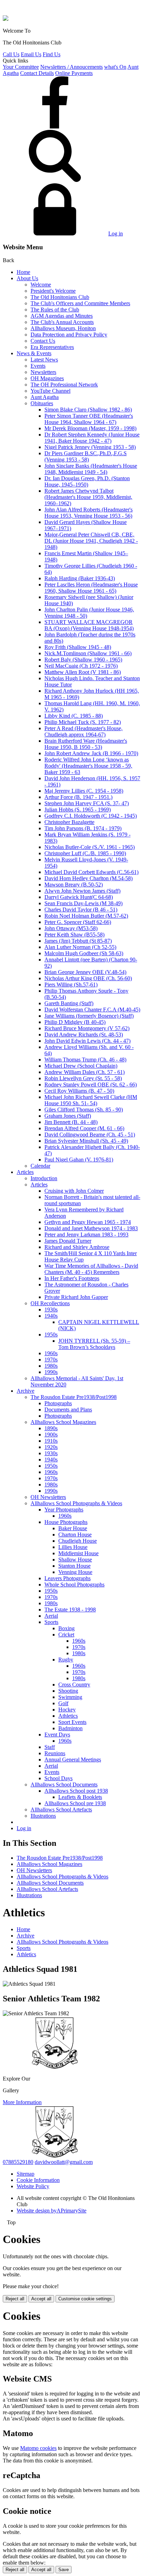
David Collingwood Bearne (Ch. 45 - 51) (90, 1135)
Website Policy (33, 2186)
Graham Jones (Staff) (68, 1116)
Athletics (68, 1716)
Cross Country (74, 1685)
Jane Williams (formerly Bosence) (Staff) (89, 1016)
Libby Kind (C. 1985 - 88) (74, 716)
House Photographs (66, 1522)
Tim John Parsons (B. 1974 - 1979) (83, 828)
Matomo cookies (38, 2448)
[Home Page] (6, 19)
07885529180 (18, 2162)
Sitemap (26, 2174)
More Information (22, 2102)
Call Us (11, 54)
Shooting (68, 1691)
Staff (50, 1747)
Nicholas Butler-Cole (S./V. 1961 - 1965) (90, 847)
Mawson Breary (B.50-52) (74, 885)
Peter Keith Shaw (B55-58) (74, 935)
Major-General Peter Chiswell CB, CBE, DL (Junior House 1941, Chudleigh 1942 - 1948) (91, 541)
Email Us (31, 54)
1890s (51, 1428)
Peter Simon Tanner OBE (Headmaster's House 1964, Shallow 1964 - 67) (89, 419)
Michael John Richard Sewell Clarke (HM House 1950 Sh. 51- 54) (91, 1100)
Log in (116, 234)
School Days (58, 1778)
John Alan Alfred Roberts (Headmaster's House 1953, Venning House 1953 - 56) (89, 513)
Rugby (66, 1660)
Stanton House (74, 1566)
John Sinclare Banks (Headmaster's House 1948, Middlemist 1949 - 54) (91, 469)
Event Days (57, 1735)
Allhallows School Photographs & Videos (76, 1503)
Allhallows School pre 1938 (75, 1803)
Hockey (67, 1710)
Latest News (44, 360)
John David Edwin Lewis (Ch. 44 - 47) (87, 1041)
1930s (51, 1310)
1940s (51, 1316)
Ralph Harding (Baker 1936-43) (80, 578)
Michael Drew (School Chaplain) (81, 1066)
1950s (51, 1335)
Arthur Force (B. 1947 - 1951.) (78, 797)
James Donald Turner (68, 1241)
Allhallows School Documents (64, 1785)
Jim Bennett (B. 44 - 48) (71, 1122)
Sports (51, 1622)
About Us (27, 278)
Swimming (70, 1697)
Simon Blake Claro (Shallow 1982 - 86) (88, 410)
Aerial (51, 1616)
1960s (51, 1353)
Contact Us (43, 341)
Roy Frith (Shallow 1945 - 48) (78, 647)
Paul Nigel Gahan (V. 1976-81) (79, 1160)
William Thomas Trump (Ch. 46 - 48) (85, 1060)
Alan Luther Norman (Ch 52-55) (80, 947)
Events (38, 366)
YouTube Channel (51, 391)
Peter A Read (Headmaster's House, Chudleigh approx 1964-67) (83, 731)
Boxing (66, 1628)
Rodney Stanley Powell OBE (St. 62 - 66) (91, 1085)
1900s (51, 1435)
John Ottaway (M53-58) (71, 928)
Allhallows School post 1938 (76, 1791)
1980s (51, 1366)
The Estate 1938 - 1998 (70, 1610)
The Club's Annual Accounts (62, 322)
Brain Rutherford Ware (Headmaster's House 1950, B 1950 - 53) (86, 744)
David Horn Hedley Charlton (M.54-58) (89, 878)
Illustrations (43, 1816)
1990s (51, 1372)
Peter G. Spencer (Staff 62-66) (78, 922)
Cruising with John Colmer (74, 1191)
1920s (51, 1447)
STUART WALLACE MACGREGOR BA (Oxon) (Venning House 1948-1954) (89, 625)
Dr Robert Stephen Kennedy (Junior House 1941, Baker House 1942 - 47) (92, 438)
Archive (26, 1391)
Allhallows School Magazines (63, 1422)
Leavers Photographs (68, 1578)
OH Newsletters (48, 1497)
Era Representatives (52, 347)
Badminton (70, 1728)
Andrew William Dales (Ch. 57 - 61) (85, 1072)
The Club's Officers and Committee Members (80, 303)
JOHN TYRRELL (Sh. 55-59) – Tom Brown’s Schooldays (94, 1344)
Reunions (55, 1753)
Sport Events (72, 1722)
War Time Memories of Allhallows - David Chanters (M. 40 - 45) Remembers (91, 1269)
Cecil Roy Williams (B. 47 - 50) (79, 1091)
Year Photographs (64, 1510)
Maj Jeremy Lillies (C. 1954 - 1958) (84, 791)
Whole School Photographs (74, 1585)
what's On (115, 67)
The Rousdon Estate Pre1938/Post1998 (74, 1397)
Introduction (44, 1178)
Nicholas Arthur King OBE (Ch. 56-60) (88, 978)
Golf (63, 1703)
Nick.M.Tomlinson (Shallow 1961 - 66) (88, 653)
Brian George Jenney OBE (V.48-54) (85, 972)
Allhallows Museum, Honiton (63, 328)
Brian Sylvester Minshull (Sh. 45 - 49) (86, 1141)
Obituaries (42, 403)
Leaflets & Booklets (80, 1797)
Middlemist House (78, 1553)
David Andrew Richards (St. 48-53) (84, 1035)
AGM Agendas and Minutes (62, 316)
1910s (51, 1441)
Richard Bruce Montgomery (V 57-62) (87, 1028)
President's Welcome (53, 291)
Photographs (58, 1403)
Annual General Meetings (73, 1760)
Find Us (52, 54)
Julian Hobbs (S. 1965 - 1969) (78, 810)
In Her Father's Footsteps (72, 1278)
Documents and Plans (68, 1410)
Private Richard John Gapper (76, 1297)
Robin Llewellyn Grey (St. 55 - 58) (83, 1078)
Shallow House (75, 1560)
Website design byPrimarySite (52, 2211)
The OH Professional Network (64, 385)
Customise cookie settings (85, 2299)
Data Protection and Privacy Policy (69, 335)
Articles (25, 1172)
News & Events (34, 353)
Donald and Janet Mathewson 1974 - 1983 (91, 1228)
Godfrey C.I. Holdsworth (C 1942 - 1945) (91, 816)
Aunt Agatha (45, 397)
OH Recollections (50, 1303)
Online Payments (74, 73)
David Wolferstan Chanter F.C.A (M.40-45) (92, 1010)
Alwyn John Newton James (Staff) (82, 891)
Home (23, 272)
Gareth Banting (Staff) (69, 1003)
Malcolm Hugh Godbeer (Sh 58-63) (84, 953)
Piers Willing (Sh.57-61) (71, 985)
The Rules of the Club (55, 310)
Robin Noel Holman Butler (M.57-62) (86, 916)
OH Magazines (47, 378)
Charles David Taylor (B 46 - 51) (81, 910)
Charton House (75, 1535)
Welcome (41, 285)
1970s (51, 1360)
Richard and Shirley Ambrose (77, 1247)
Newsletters (43, 372)
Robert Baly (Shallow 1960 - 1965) (83, 660)
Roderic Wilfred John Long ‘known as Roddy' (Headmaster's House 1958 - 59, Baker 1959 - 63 (88, 766)
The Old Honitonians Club (60, 297)
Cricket (66, 1635)
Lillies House (73, 1547)
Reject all (15, 2299)
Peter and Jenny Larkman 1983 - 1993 (86, 1235)
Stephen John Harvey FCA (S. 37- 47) (87, 803)
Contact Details (37, 73)
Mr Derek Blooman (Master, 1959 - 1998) (90, 428)
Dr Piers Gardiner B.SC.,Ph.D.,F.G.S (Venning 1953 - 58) (86, 456)
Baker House (73, 1528)
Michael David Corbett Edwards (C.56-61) (91, 872)
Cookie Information (38, 2180)
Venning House (75, 1572)
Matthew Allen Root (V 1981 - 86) (83, 672)
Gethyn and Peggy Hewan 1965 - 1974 (88, 1222)
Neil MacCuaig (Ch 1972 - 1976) (81, 666)
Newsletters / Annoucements (71, 67)
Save (64, 2570)
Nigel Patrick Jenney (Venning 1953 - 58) (90, 447)
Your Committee (21, 67)
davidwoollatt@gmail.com (64, 2162)
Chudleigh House (78, 1541)
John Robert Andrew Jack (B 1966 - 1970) (91, 753)
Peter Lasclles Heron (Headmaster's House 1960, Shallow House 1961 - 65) (91, 588)
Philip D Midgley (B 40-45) (75, 1022)
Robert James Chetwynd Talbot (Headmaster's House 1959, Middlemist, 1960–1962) (88, 497)
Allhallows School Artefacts (61, 1810)
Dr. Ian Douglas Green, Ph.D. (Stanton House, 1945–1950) (87, 481)
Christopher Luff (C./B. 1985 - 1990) (85, 853)
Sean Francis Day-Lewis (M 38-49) (83, 903)
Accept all (41, 2299)
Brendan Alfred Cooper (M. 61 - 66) (84, 1128)
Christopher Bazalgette (69, 822)
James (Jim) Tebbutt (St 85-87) (78, 941)
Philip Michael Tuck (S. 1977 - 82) (83, 722)
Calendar (40, 1166)
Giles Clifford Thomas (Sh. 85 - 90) (84, 1110)
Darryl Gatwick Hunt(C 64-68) (79, 897)
